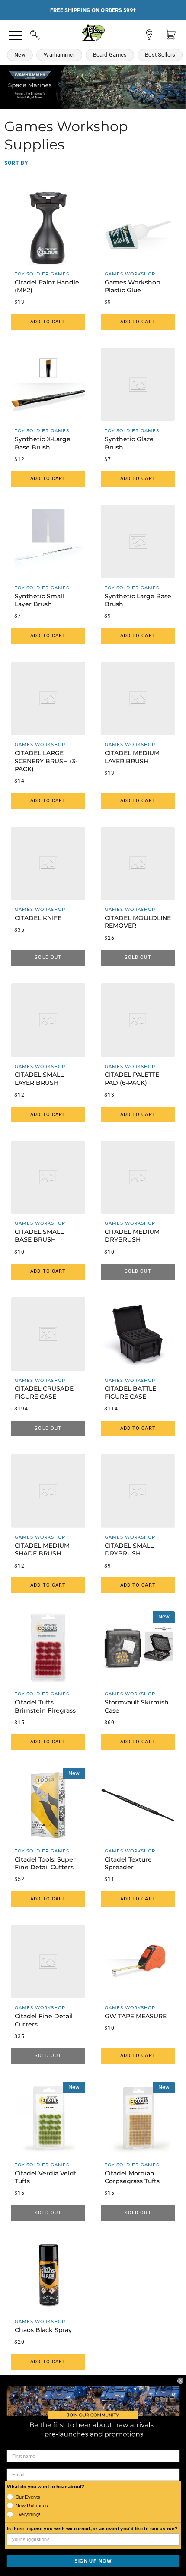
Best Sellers (160, 55)
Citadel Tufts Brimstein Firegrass (45, 1706)
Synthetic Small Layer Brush (39, 600)
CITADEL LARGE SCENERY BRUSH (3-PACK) (46, 761)
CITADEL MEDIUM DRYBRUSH (132, 1236)
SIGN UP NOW (93, 2560)
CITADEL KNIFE (38, 918)
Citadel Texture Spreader (128, 1863)
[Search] (27, 34)
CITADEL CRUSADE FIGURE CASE (44, 1392)
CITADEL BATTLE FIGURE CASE (130, 1392)
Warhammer (59, 55)
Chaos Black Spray (43, 2330)
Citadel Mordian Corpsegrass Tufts (132, 2177)
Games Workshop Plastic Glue (133, 286)
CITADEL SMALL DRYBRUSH (129, 1549)
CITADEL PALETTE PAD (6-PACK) (132, 1078)
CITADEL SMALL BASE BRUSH (39, 1236)
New (20, 55)
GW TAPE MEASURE (136, 2016)
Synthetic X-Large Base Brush (43, 443)
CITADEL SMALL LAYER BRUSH (39, 1078)
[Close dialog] (180, 2380)
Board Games (110, 55)
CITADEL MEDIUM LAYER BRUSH (132, 757)
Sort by (16, 163)
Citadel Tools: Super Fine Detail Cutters (45, 1863)
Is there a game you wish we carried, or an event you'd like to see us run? (93, 2529)
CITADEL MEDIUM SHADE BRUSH (42, 1549)
